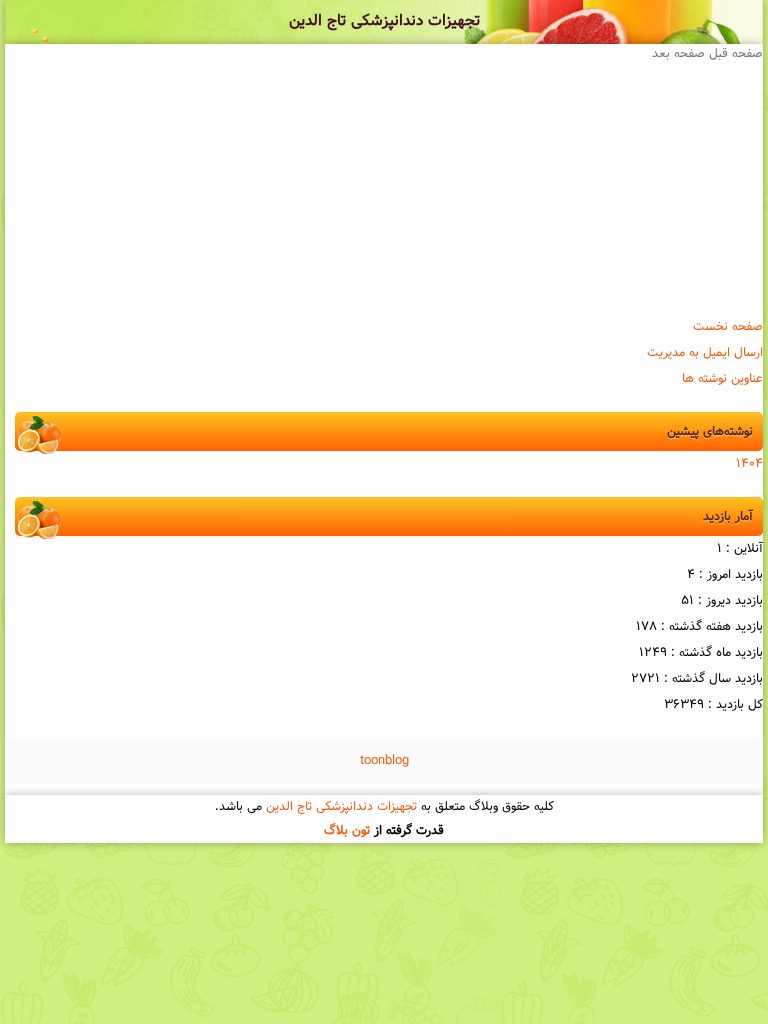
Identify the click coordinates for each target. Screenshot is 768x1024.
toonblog (384, 761)
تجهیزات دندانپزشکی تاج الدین (384, 21)
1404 (749, 464)
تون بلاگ (347, 831)
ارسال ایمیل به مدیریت (705, 353)
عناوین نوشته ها (722, 379)
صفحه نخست (728, 327)
